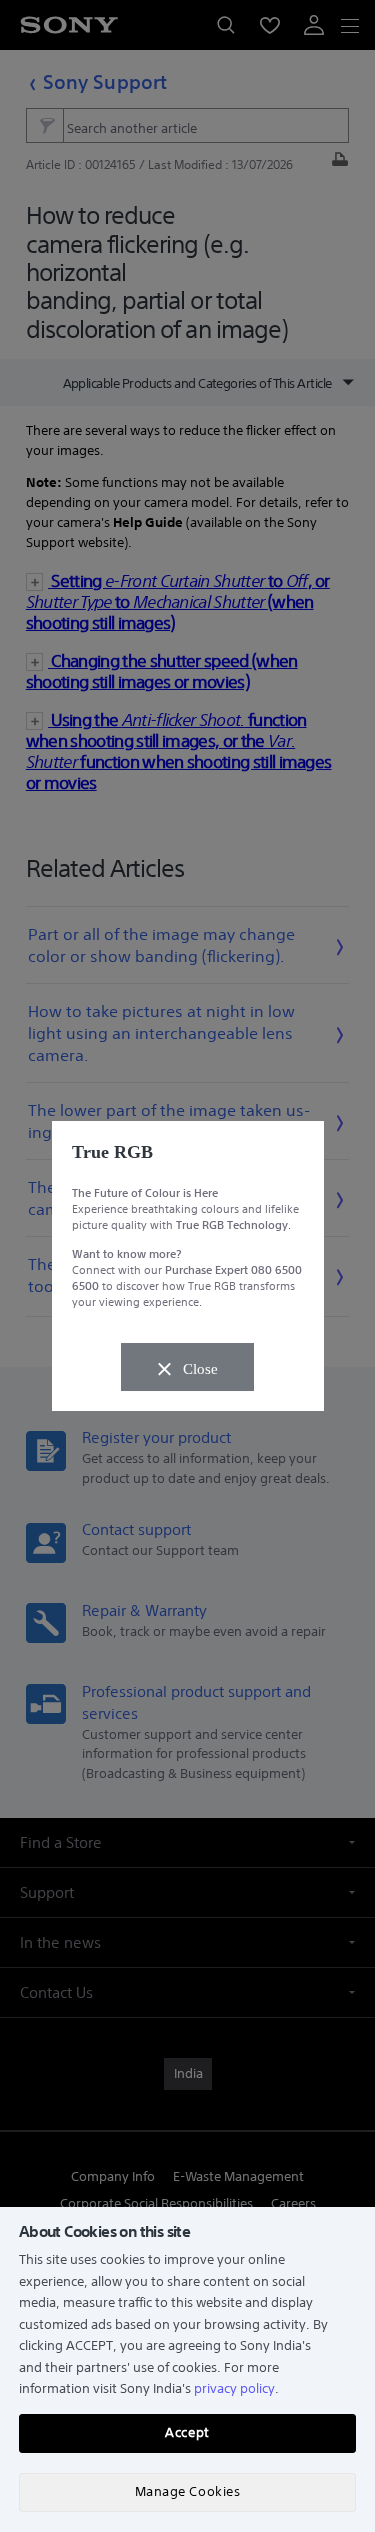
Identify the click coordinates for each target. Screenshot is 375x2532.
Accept (187, 2432)
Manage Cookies (187, 2491)
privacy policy (234, 2388)
